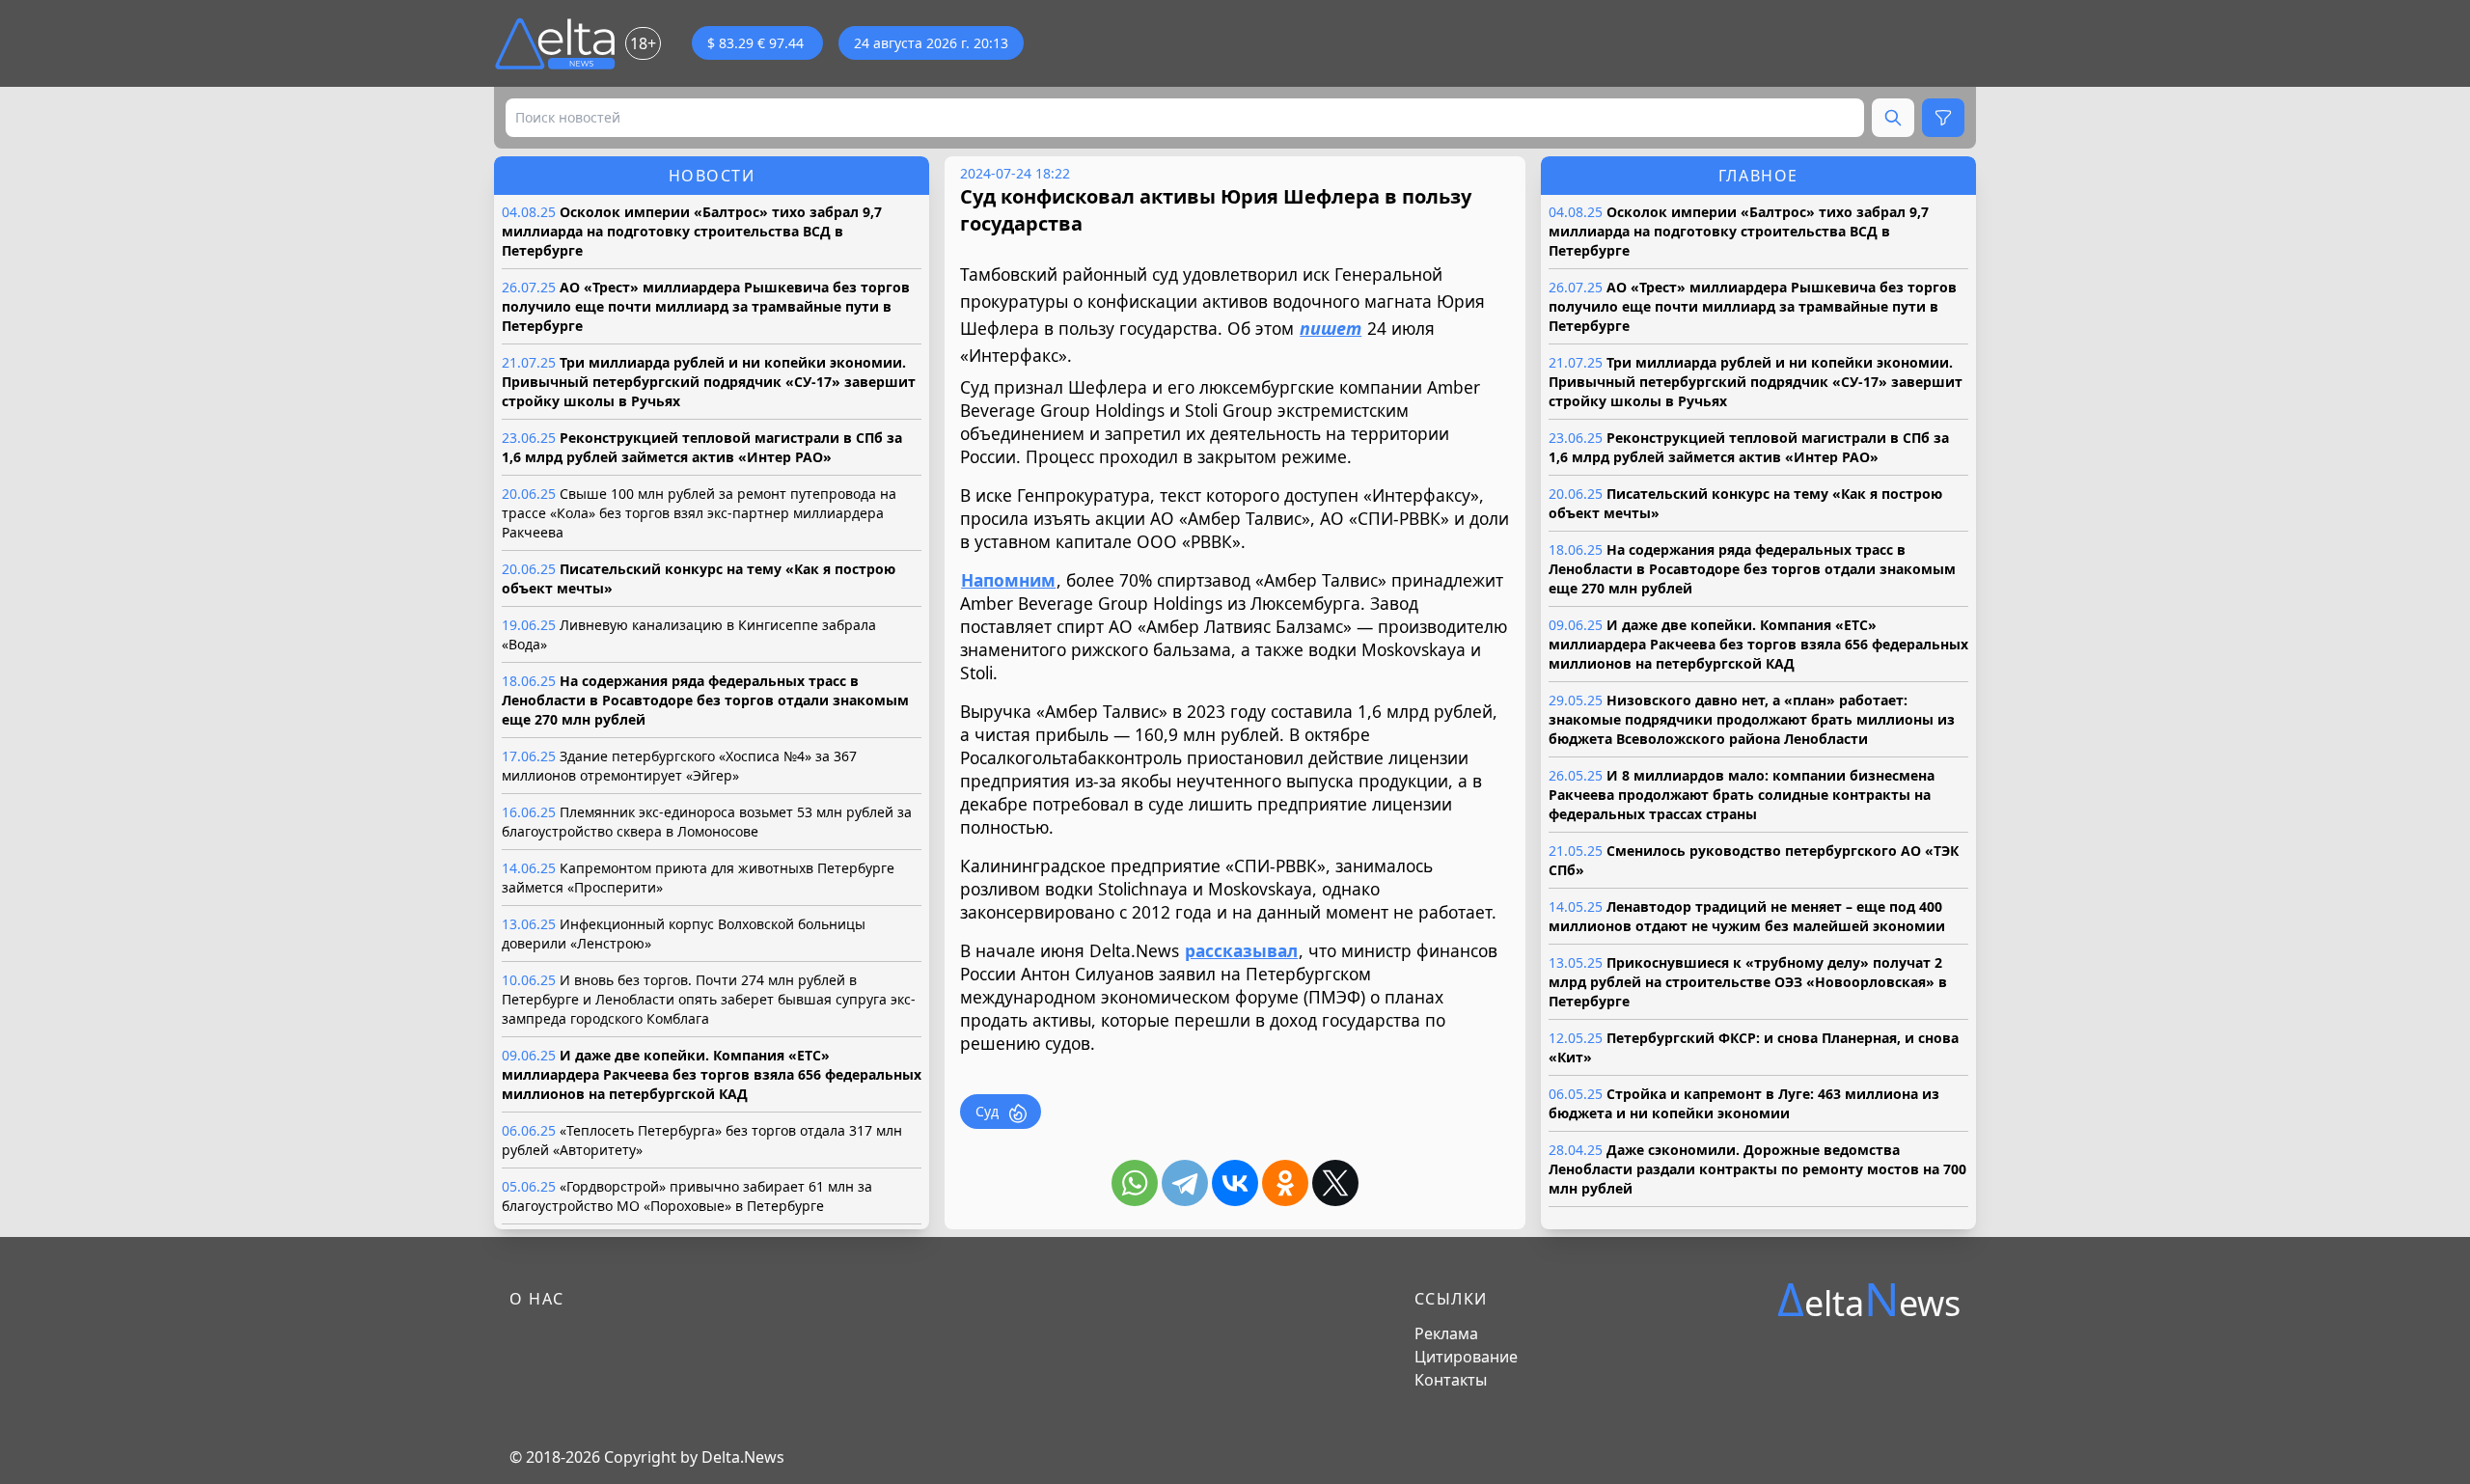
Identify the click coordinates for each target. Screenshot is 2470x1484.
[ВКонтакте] (1235, 1183)
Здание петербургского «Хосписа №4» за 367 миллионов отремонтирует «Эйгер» (679, 766)
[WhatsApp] (1135, 1183)
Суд (987, 1111)
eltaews (1869, 1299)
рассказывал (1241, 950)
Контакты (1451, 1380)
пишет (1331, 328)
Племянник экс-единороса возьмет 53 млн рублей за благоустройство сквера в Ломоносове (707, 822)
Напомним (1008, 580)
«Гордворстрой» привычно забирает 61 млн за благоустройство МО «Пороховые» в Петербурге (687, 1196)
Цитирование (1466, 1357)
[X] (1335, 1183)
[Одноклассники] (1285, 1183)
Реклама (1446, 1333)
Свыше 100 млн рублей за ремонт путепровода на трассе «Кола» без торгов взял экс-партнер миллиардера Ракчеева (699, 513)
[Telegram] (1185, 1183)
